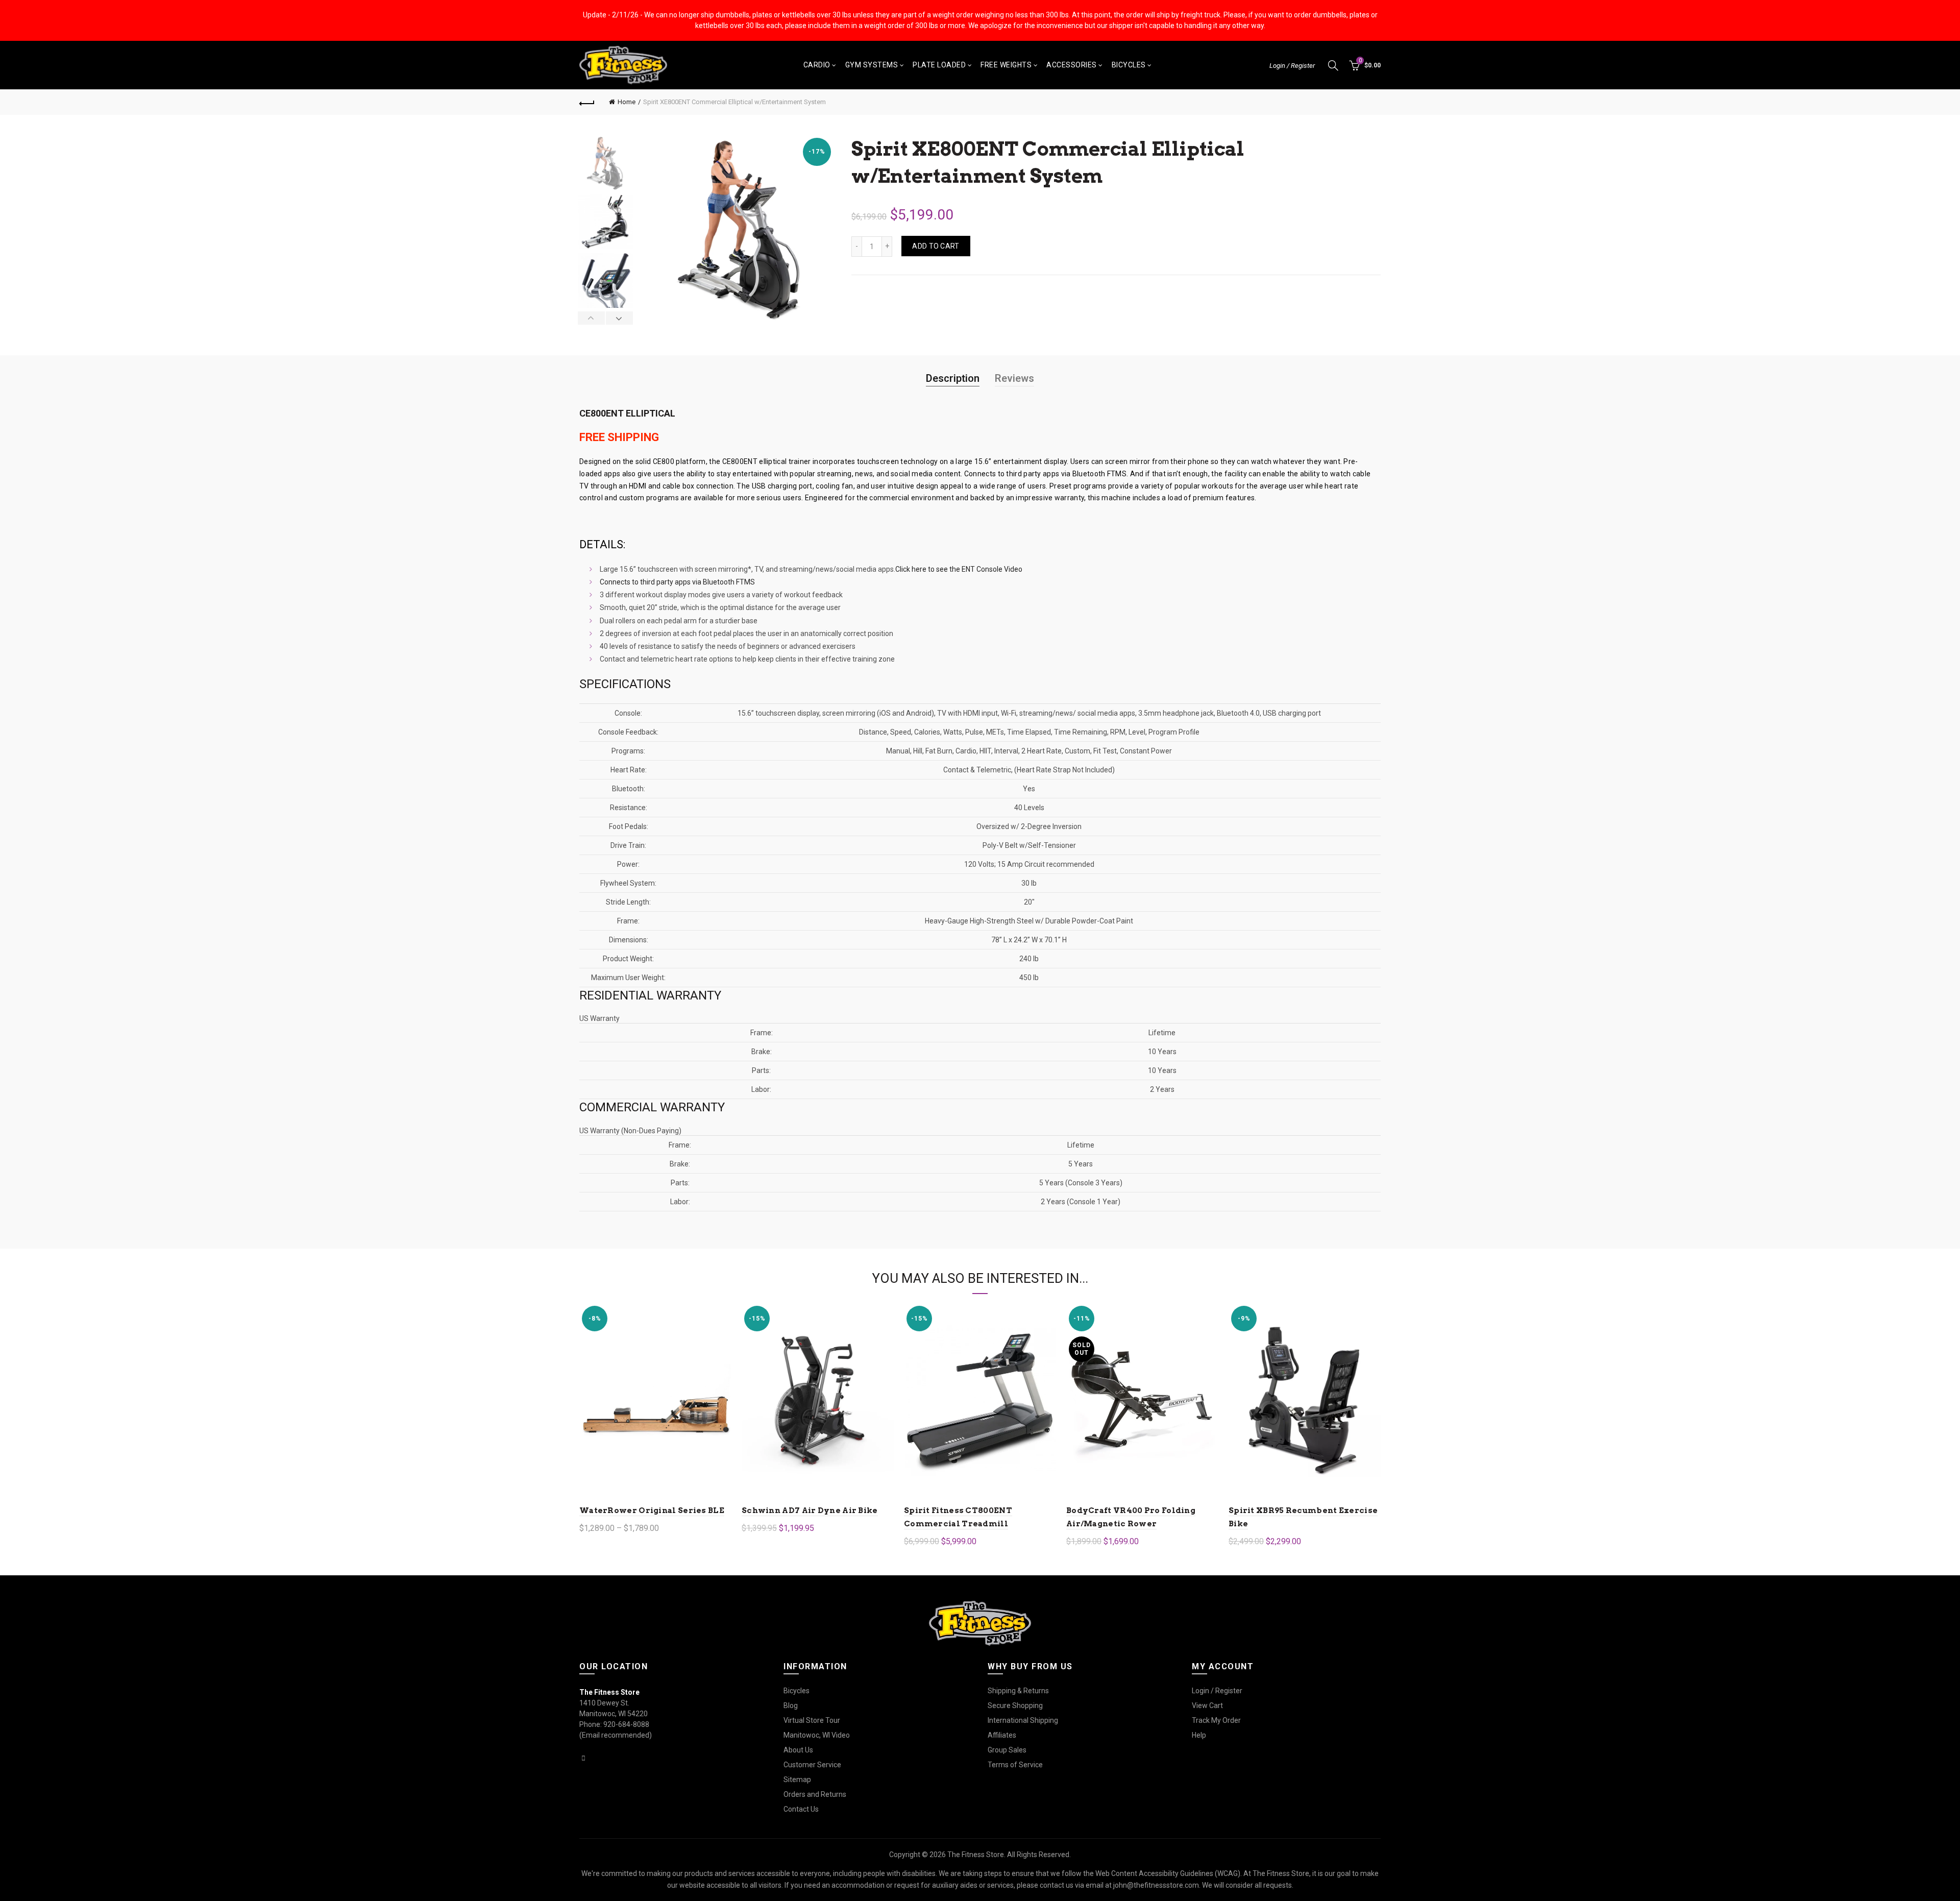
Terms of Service (1015, 1765)
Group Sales (1007, 1750)
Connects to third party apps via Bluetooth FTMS (1045, 474)
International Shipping (1023, 1720)
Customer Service (812, 1765)
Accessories (1072, 65)
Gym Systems (872, 65)
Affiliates (1002, 1735)
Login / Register (1292, 66)
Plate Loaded (939, 65)
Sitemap (797, 1780)
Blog (791, 1705)
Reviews (1014, 378)
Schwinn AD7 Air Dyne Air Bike (810, 1510)
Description (953, 378)
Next (619, 318)
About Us (798, 1750)
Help (1199, 1735)
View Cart (1207, 1705)
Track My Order (1216, 1720)
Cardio (817, 65)
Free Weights (1006, 65)
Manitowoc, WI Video (817, 1735)
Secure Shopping (1015, 1705)
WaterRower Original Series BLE (652, 1510)
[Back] (587, 102)
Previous (592, 318)
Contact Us (801, 1809)
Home (627, 102)
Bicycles (1129, 65)
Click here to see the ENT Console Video (959, 569)
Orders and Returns (815, 1794)
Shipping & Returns (1018, 1691)
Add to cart (936, 246)
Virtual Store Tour (812, 1720)
